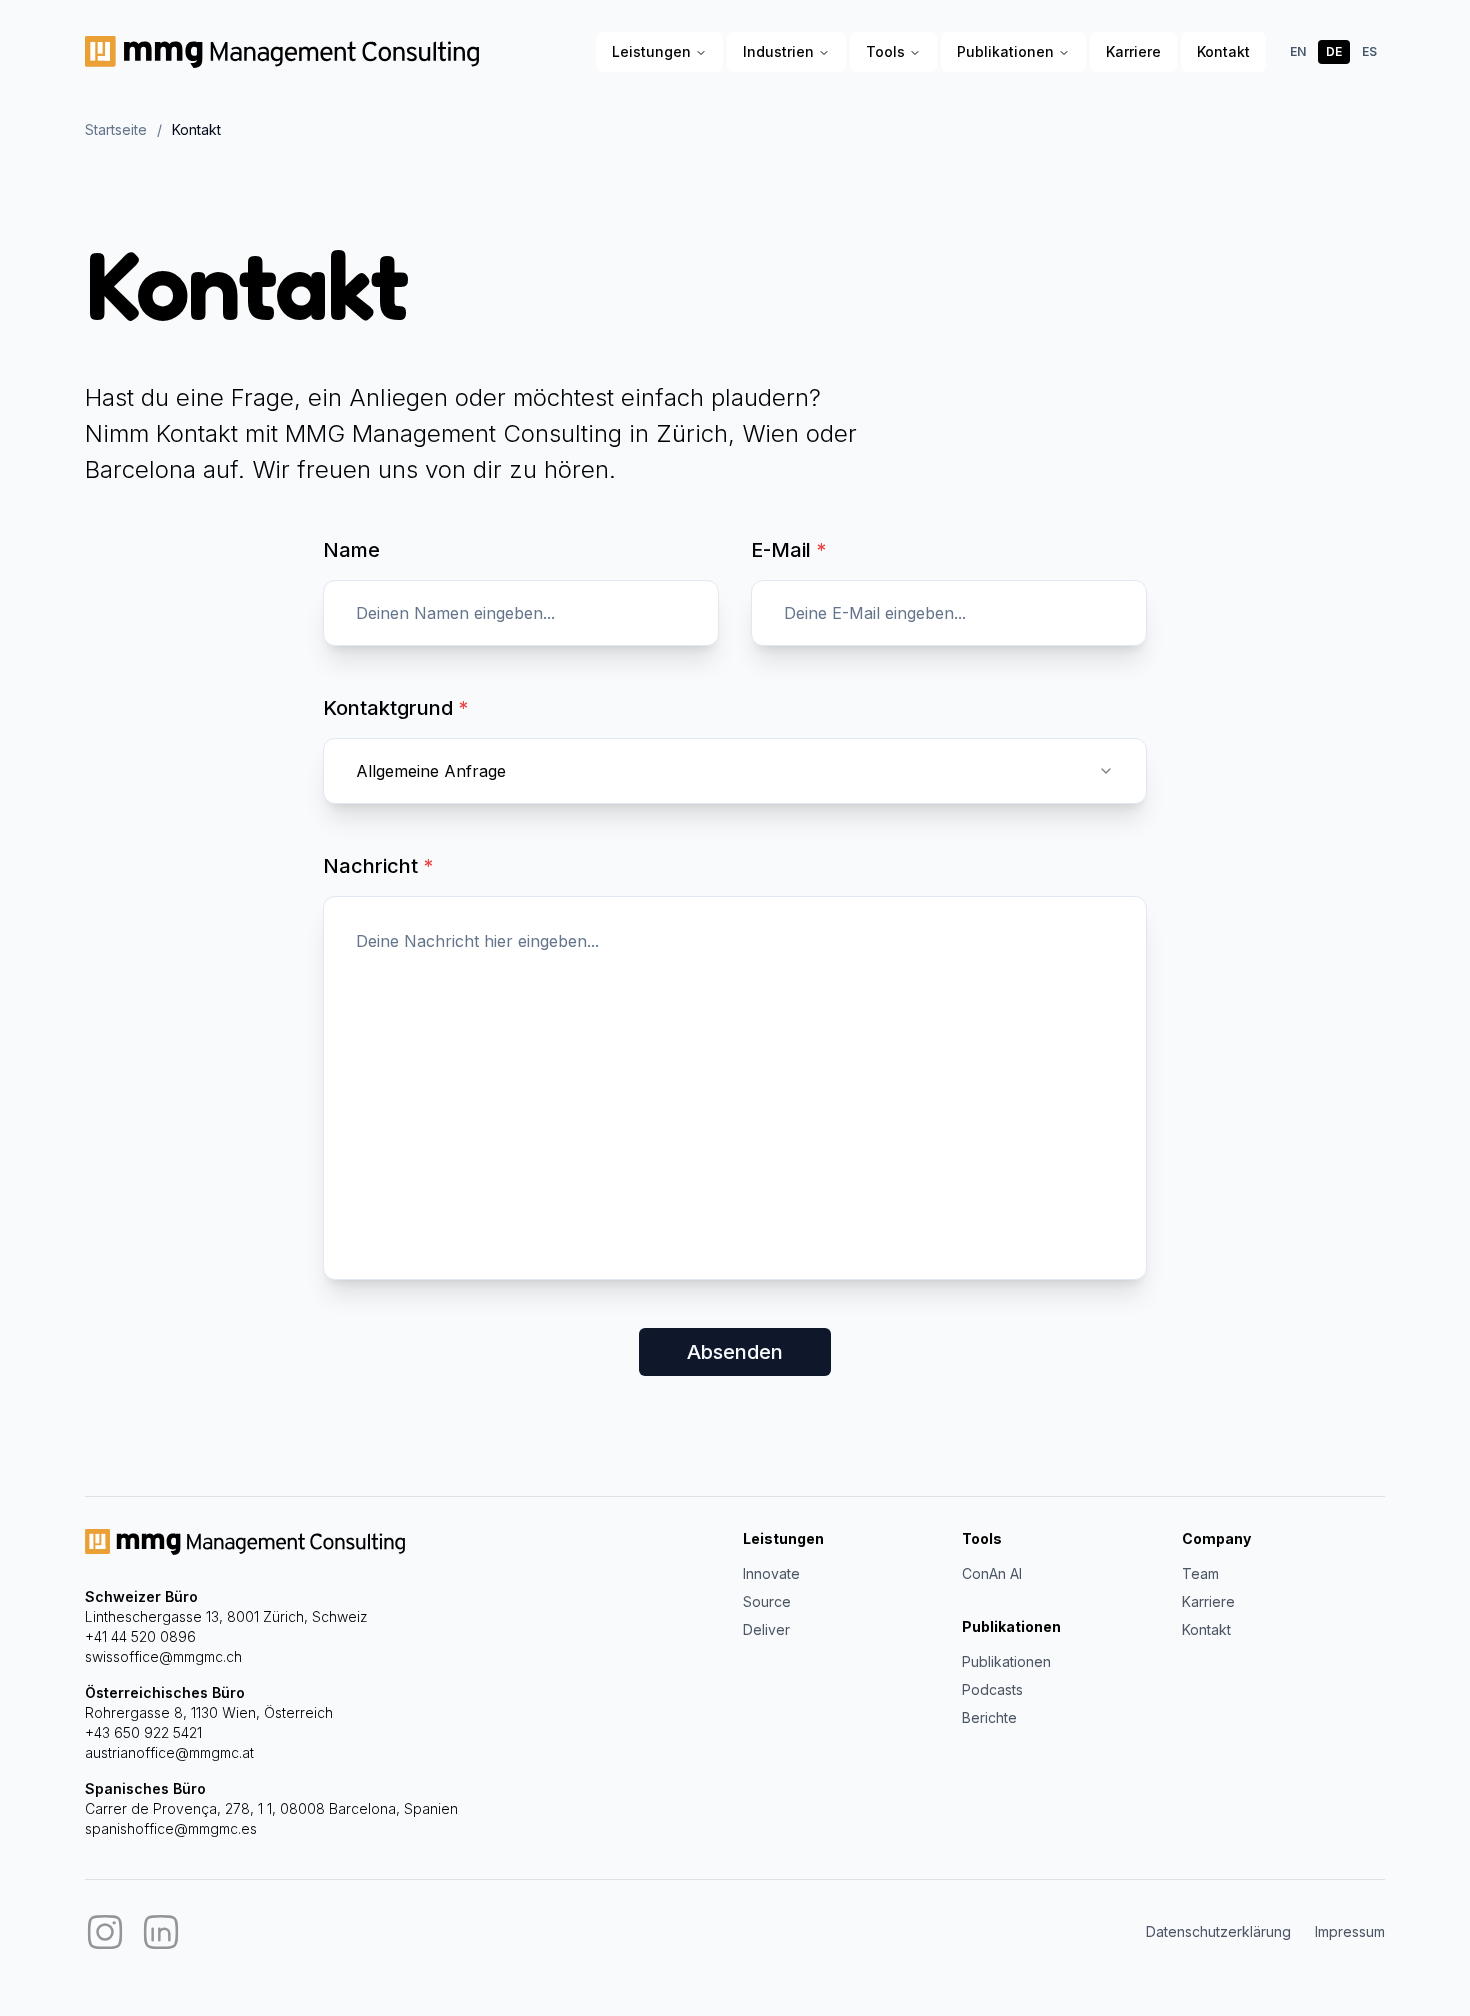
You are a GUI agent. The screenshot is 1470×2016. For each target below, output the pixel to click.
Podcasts (992, 1689)
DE (1334, 51)
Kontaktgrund (395, 708)
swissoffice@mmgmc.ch (163, 1656)
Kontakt (1223, 51)
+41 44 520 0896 (140, 1636)
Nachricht (378, 866)
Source (767, 1601)
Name (351, 550)
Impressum (1350, 1931)
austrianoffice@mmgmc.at (169, 1752)
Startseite (116, 129)
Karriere (1133, 51)
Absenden (735, 1352)
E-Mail (788, 550)
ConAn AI (992, 1573)
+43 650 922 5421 (143, 1732)
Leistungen (651, 51)
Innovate (771, 1573)
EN (1298, 51)
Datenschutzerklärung (1218, 1931)
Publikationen (1005, 51)
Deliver (766, 1629)
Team (1200, 1573)
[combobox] (735, 771)
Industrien (778, 51)
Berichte (989, 1717)
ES (1369, 51)
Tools (885, 51)
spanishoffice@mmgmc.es (171, 1828)
